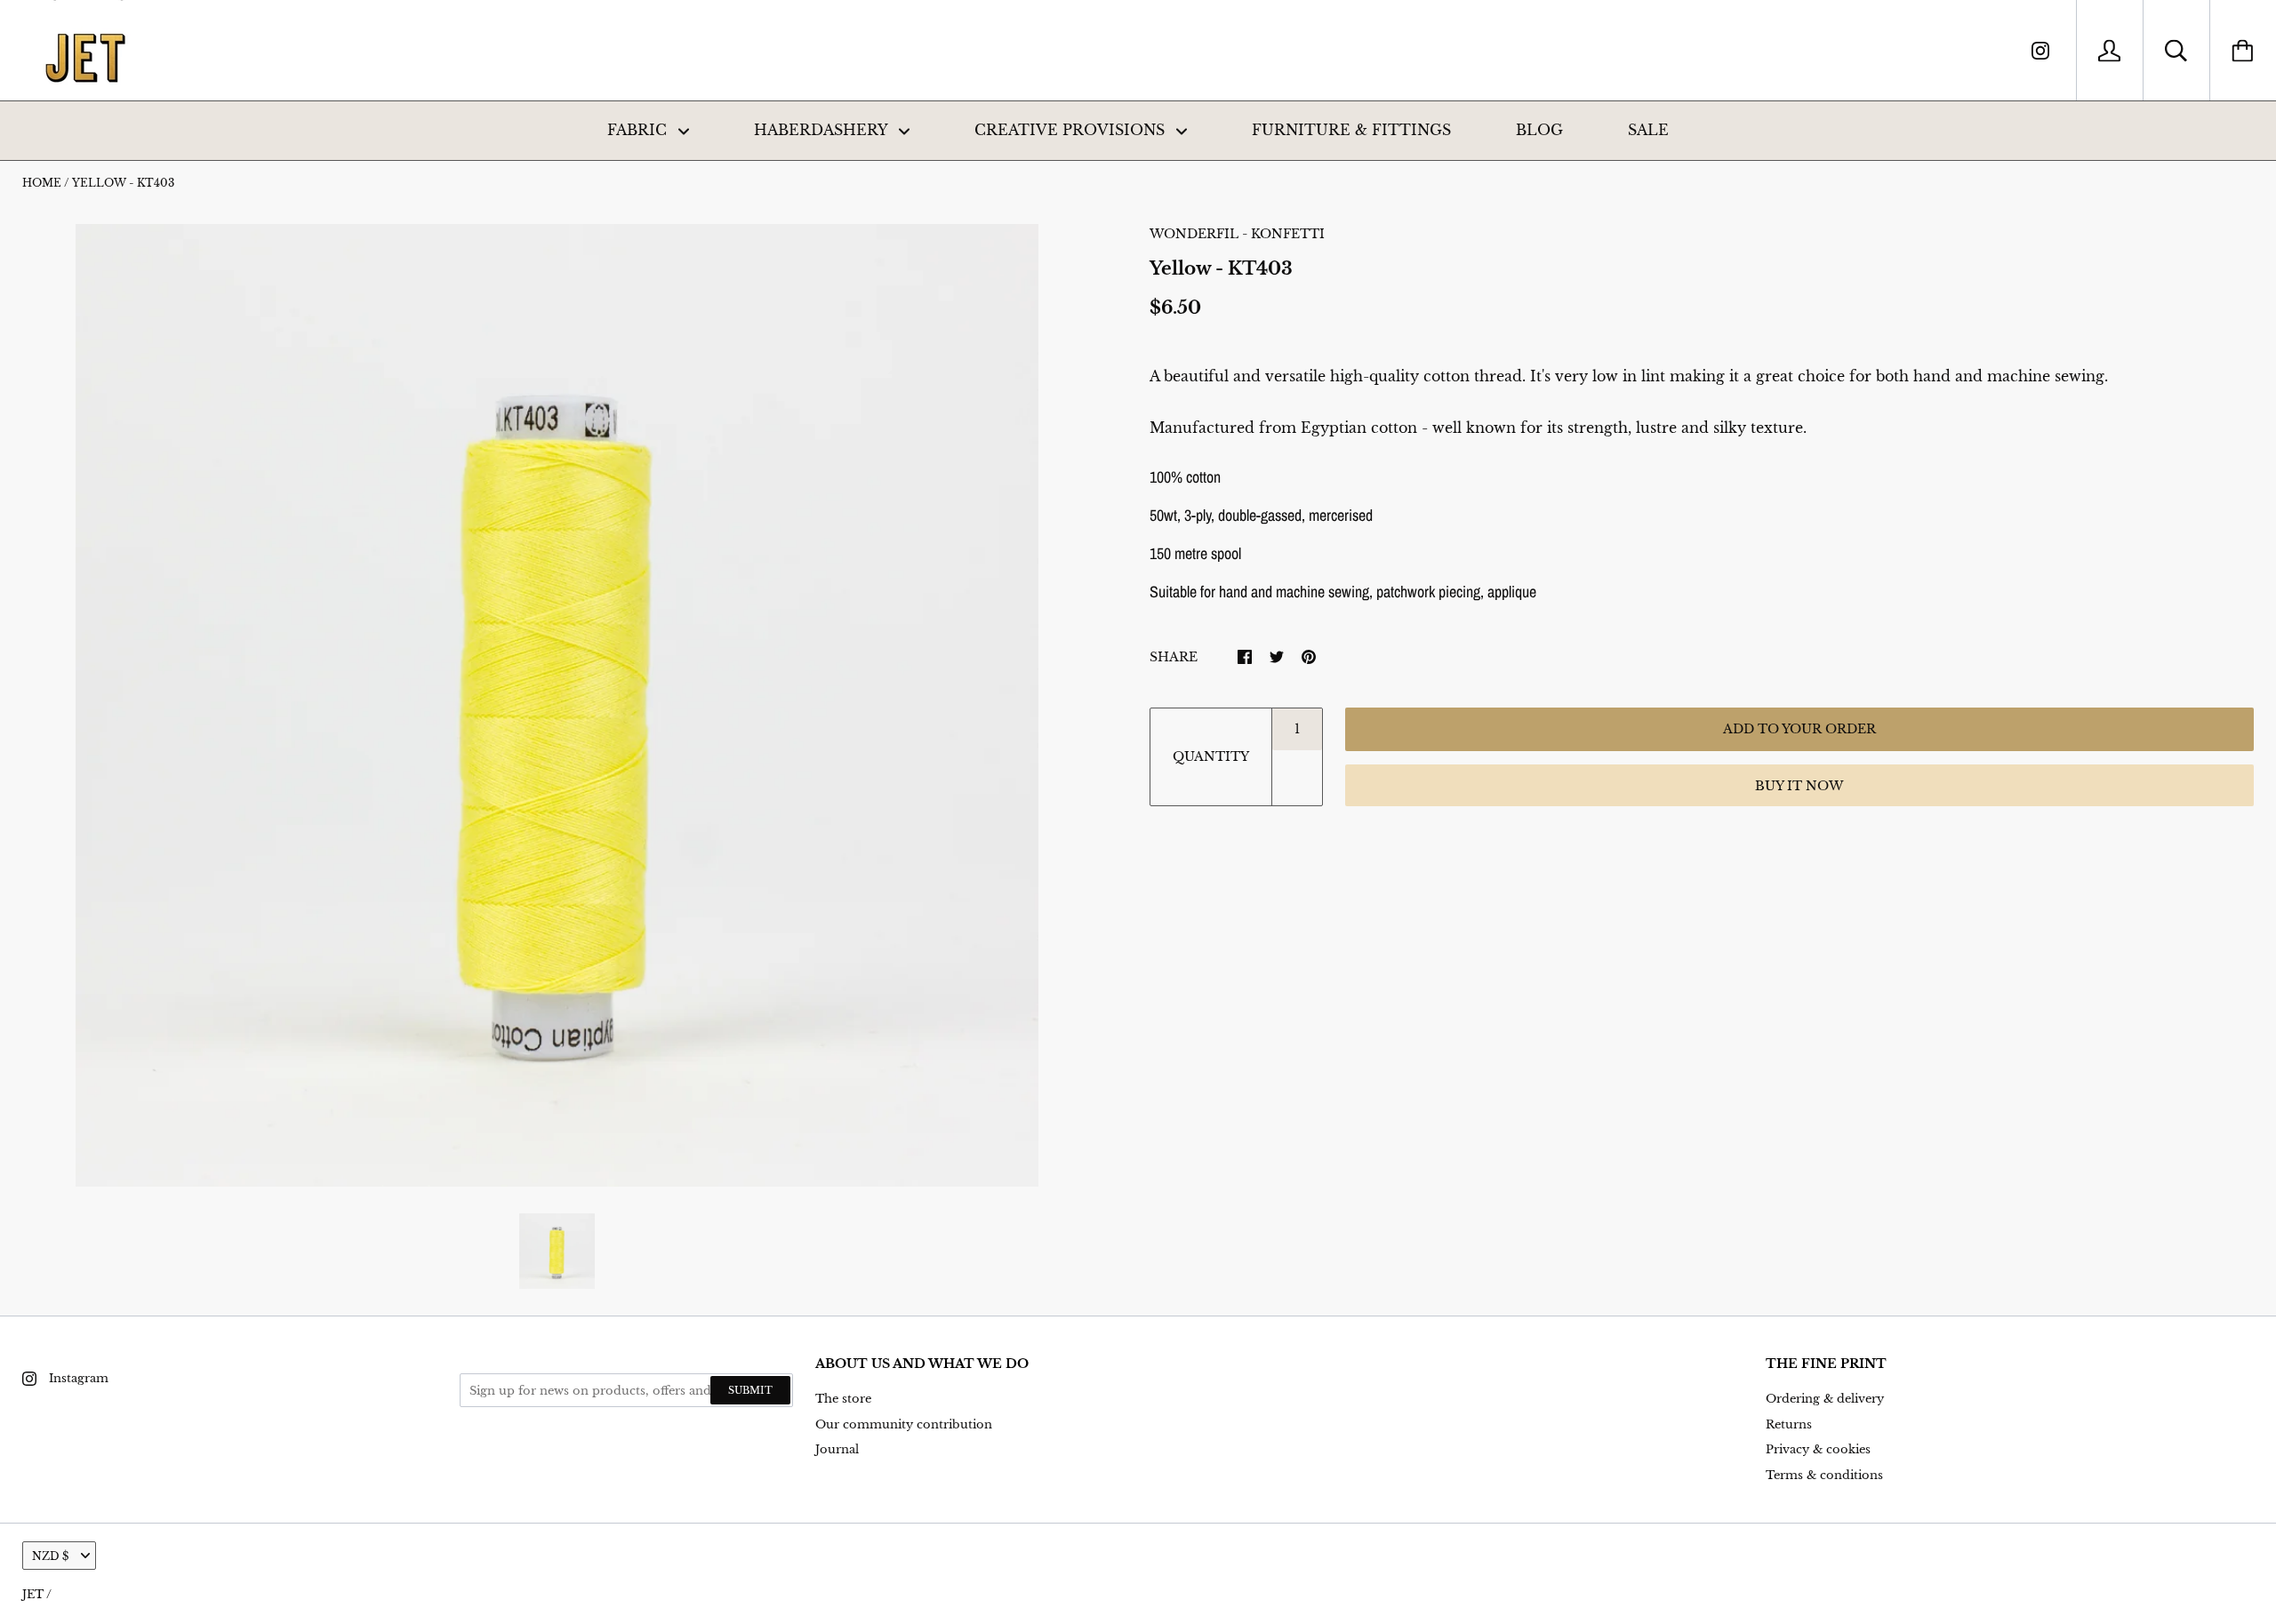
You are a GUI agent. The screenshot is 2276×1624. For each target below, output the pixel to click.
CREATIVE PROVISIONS (1072, 130)
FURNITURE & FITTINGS (1351, 130)
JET (33, 1594)
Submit (750, 1390)
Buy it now (1799, 786)
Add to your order (1799, 729)
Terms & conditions (1824, 1475)
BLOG (1539, 130)
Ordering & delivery (1825, 1399)
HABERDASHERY (823, 130)
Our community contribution (904, 1424)
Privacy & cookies (1818, 1449)
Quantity (1211, 756)
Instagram (79, 1378)
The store (843, 1399)
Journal (837, 1449)
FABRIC (639, 130)
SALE (1648, 130)
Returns (1789, 1424)
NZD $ (50, 1556)
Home (42, 183)
